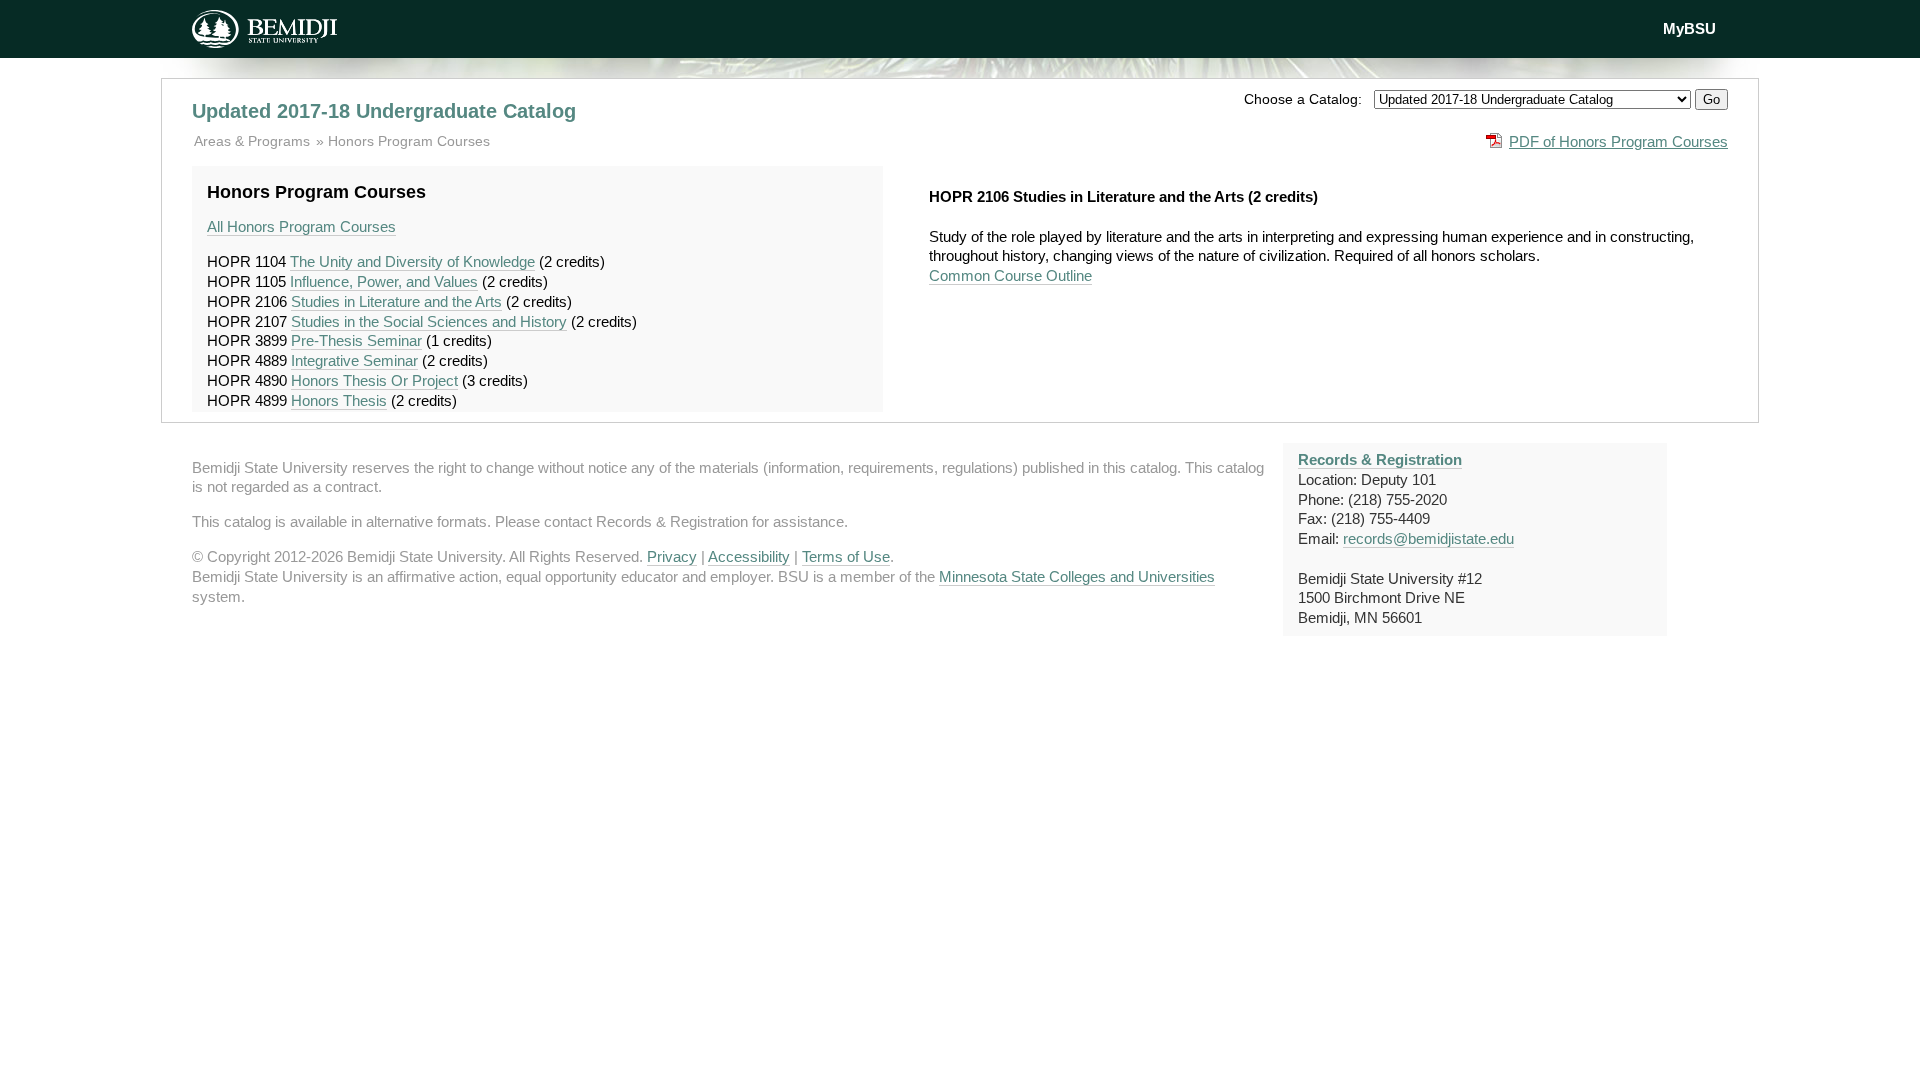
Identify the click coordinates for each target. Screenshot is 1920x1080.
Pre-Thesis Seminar (356, 340)
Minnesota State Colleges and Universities (1077, 576)
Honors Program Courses (409, 141)
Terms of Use (846, 556)
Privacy (672, 556)
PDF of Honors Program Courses (1618, 141)
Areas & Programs (254, 141)
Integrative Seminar (354, 360)
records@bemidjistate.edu (1428, 538)
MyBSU (1689, 28)
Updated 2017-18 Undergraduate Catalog (384, 111)
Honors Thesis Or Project (374, 380)
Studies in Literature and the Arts (396, 301)
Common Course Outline (1010, 275)
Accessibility (749, 556)
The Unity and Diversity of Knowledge (412, 261)
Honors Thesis (339, 400)
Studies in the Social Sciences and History (429, 321)
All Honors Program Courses (301, 226)
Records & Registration (1380, 459)
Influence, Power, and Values (384, 281)
